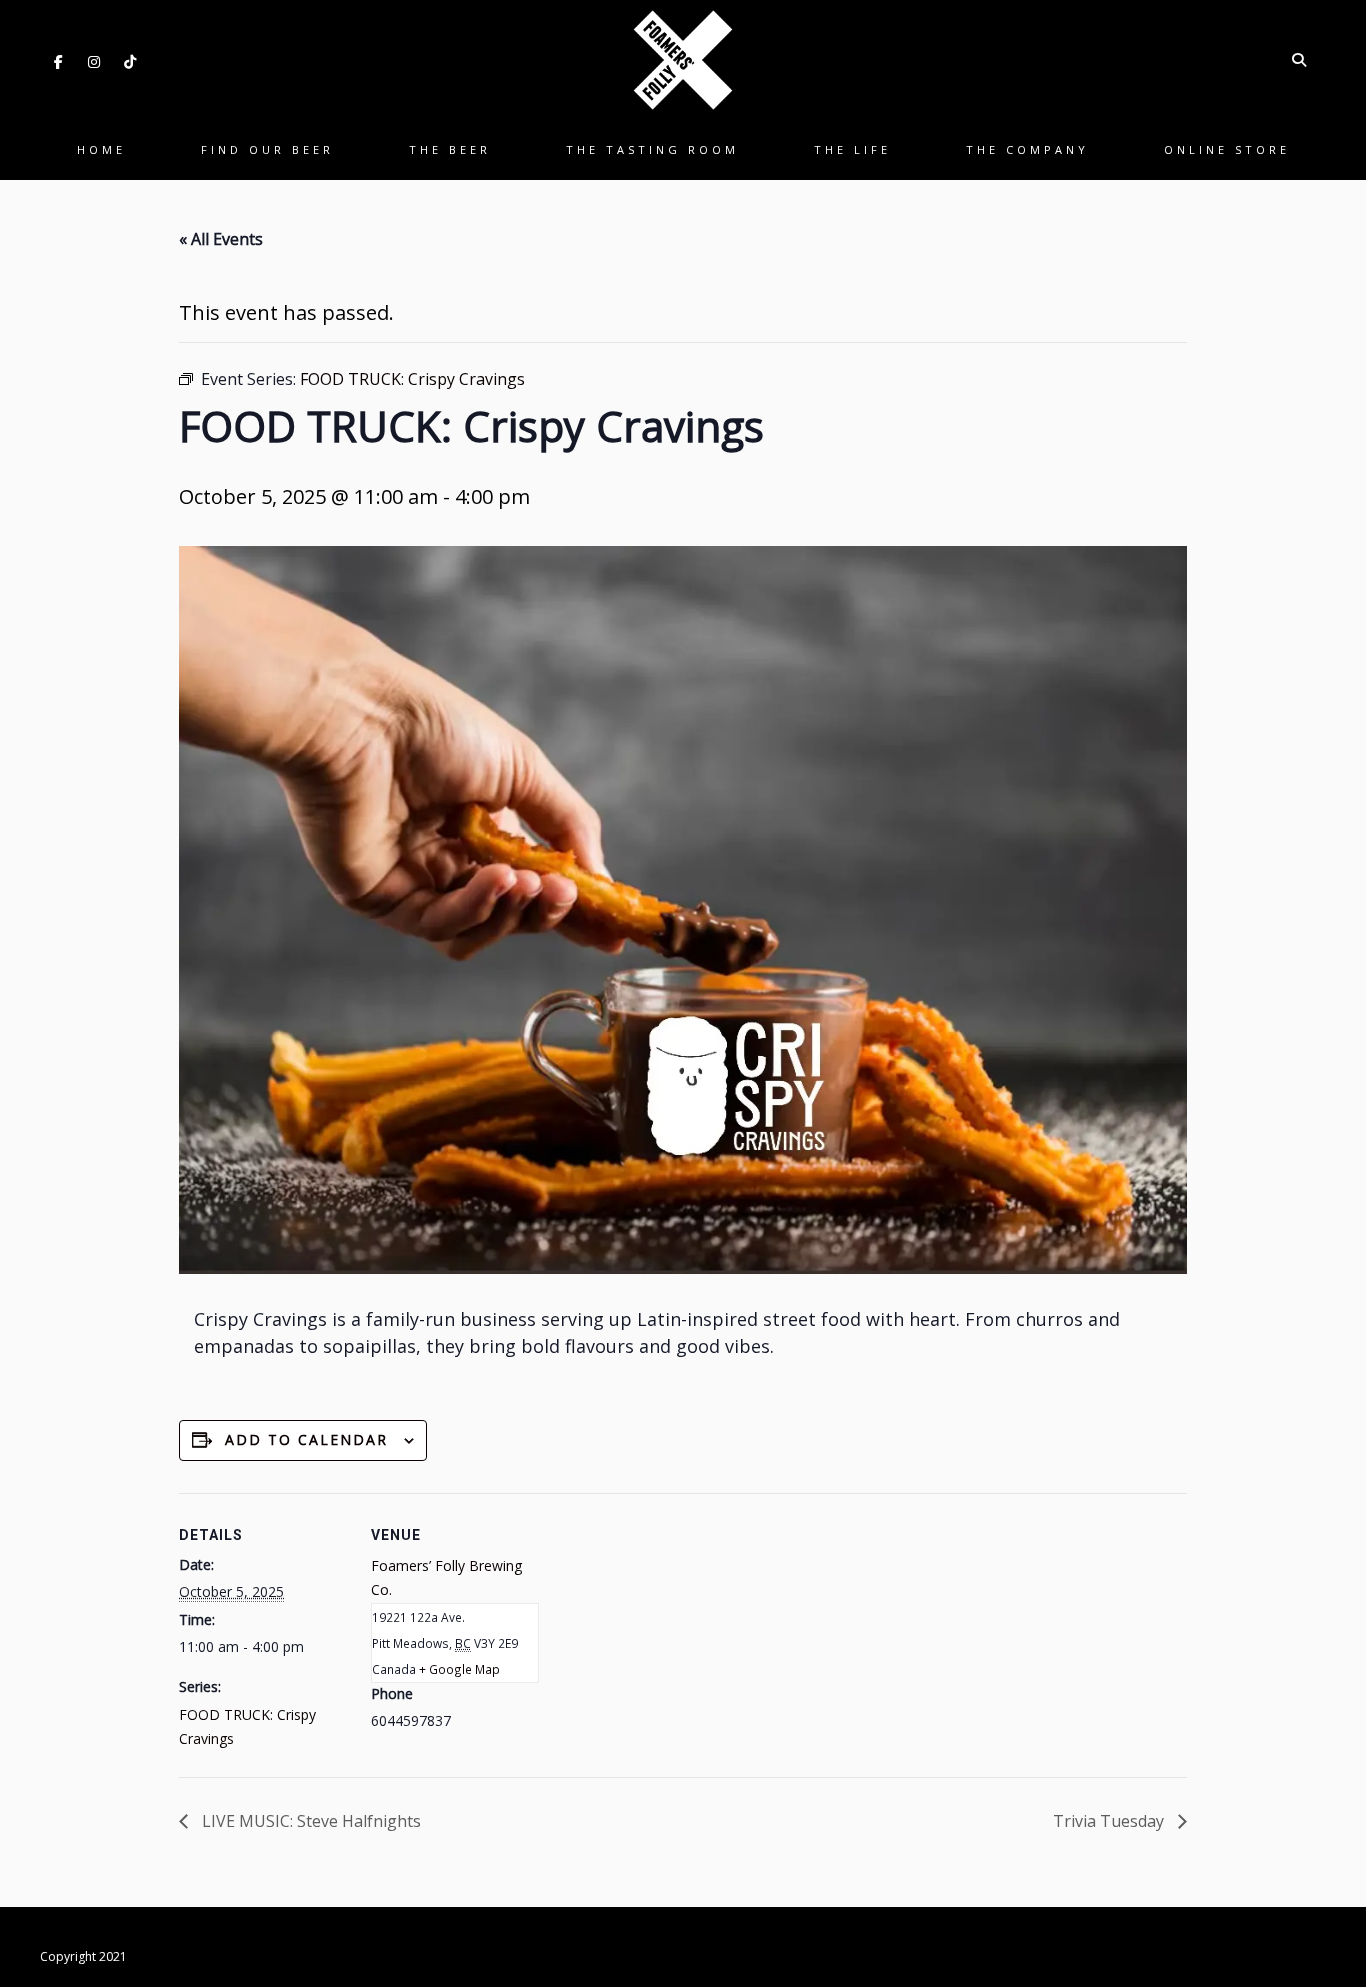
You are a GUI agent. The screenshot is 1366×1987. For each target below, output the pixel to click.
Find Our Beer (267, 149)
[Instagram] (94, 62)
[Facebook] (58, 62)
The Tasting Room (652, 149)
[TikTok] (130, 62)
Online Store (1227, 149)
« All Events (221, 239)
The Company (1027, 149)
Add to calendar (306, 1439)
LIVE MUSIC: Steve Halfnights (309, 1821)
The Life (852, 149)
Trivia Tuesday (1110, 1821)
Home (101, 149)
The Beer (450, 149)
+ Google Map (459, 1669)
